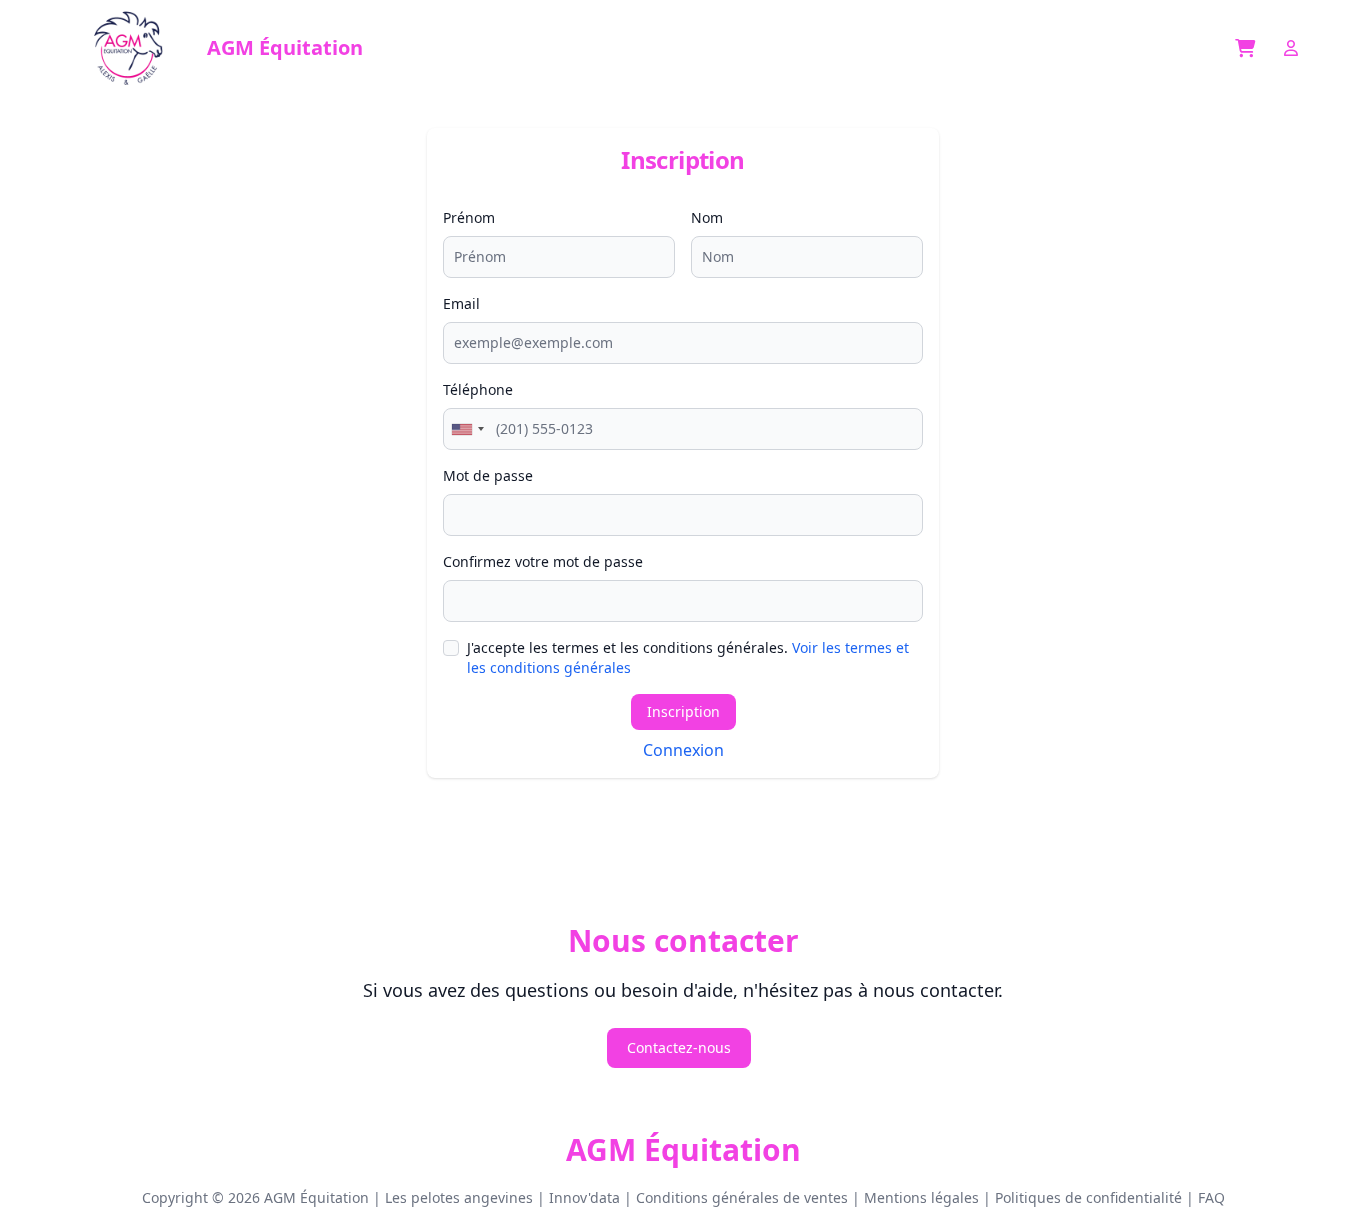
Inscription (683, 711)
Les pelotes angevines (459, 1197)
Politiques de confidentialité (1088, 1197)
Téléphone (478, 389)
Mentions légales (921, 1197)
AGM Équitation (683, 1150)
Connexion (683, 750)
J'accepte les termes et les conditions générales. (688, 657)
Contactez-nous (679, 1047)
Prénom (469, 217)
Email (461, 303)
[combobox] (467, 429)
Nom (707, 217)
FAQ (1211, 1197)
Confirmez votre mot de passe (543, 561)
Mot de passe (488, 475)
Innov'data (584, 1197)
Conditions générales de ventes (742, 1197)
